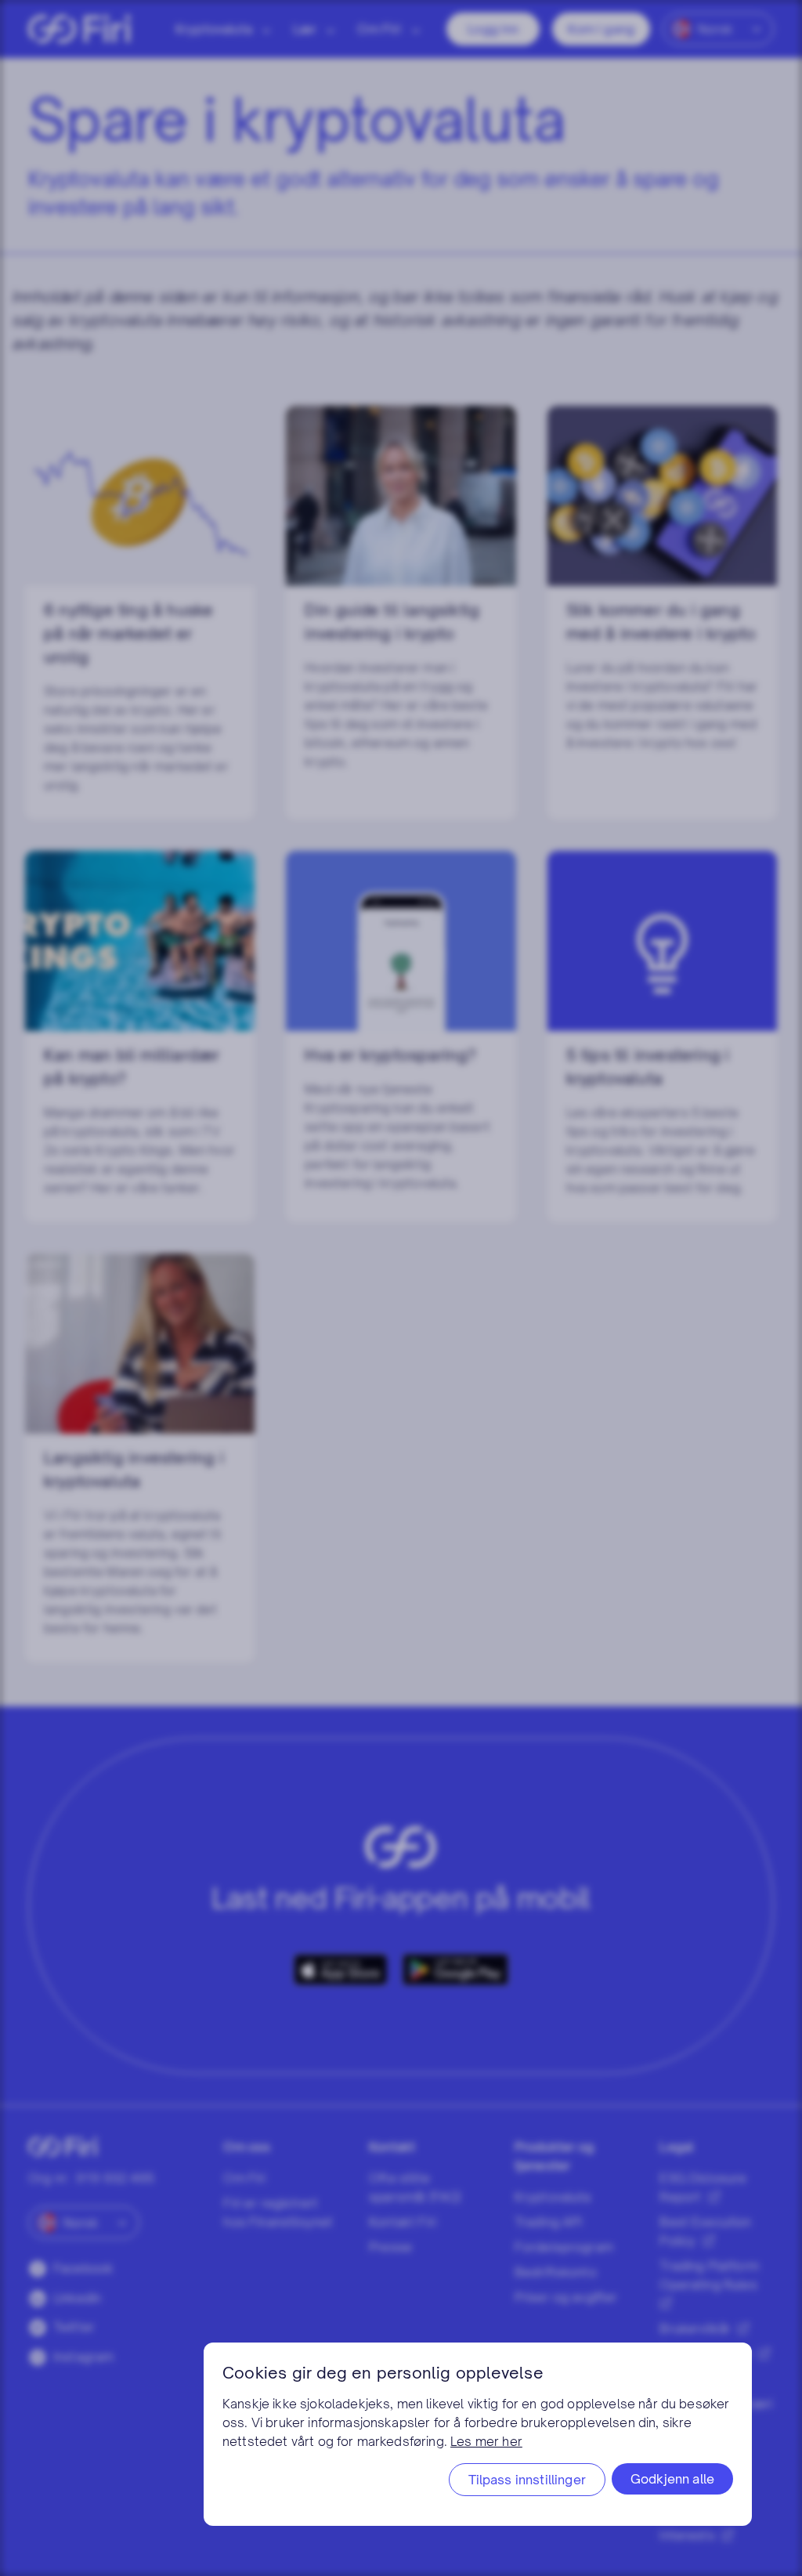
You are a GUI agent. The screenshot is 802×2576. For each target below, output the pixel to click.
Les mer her (486, 2441)
